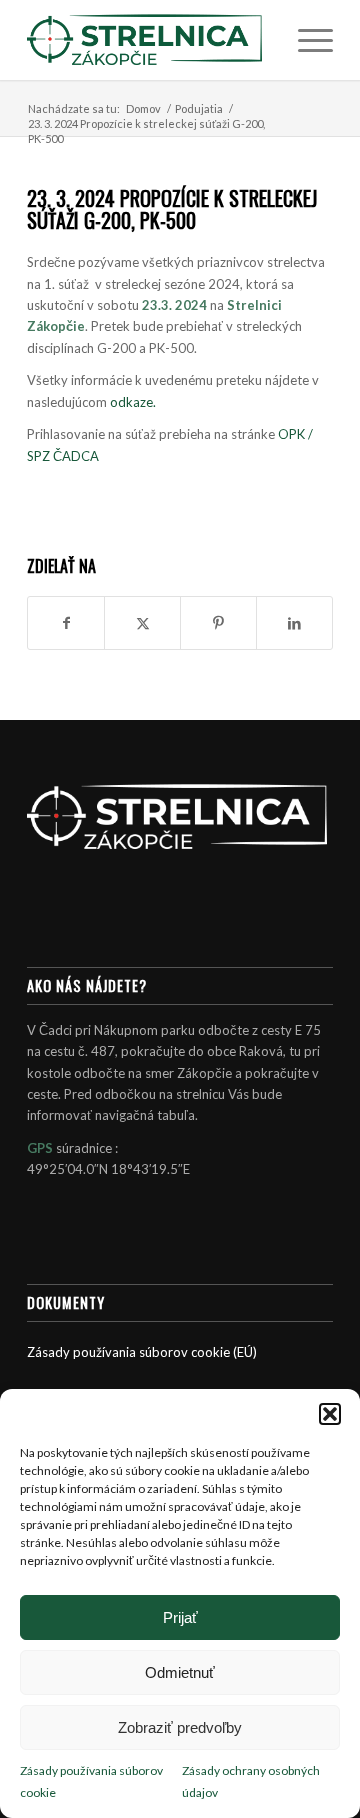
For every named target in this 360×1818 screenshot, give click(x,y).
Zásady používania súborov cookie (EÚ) (142, 1352)
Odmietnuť (180, 1672)
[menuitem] (305, 40)
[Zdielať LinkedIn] (294, 623)
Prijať (180, 1617)
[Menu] (305, 40)
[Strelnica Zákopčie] (149, 40)
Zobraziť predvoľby (180, 1727)
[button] (330, 1414)
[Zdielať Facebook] (66, 623)
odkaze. (133, 402)
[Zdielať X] (142, 623)
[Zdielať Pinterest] (218, 623)
